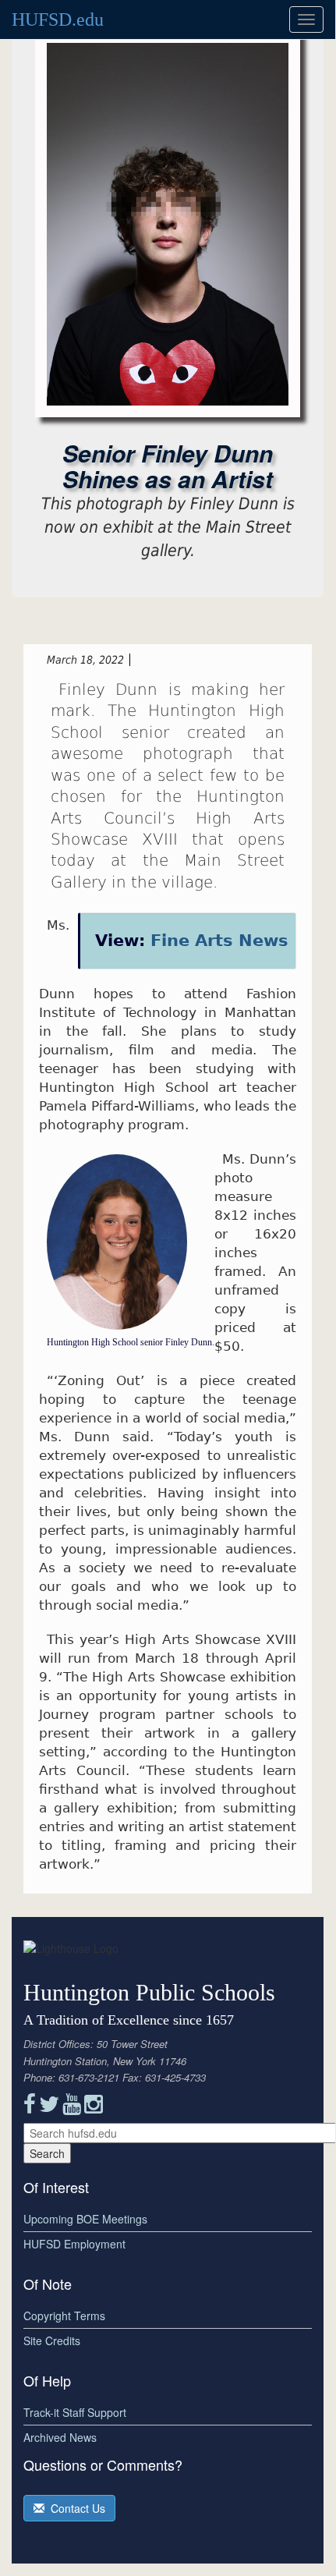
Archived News (60, 2437)
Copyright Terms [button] (64, 2316)
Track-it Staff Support (75, 2412)
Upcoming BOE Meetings (85, 2219)
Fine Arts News (219, 941)
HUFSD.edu (58, 19)
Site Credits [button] (52, 2340)
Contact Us (75, 2508)
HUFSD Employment (74, 2244)
